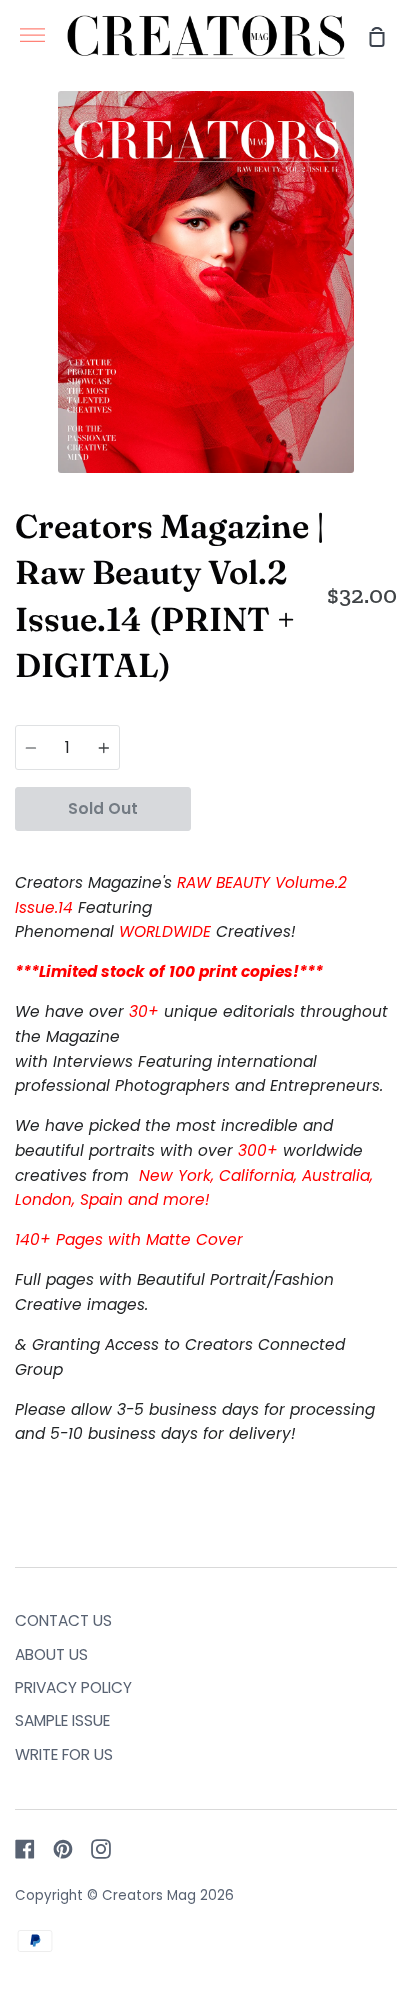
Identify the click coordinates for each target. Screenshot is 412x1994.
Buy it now (294, 808)
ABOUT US (51, 1654)
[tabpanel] (206, 282)
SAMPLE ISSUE (62, 1720)
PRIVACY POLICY (73, 1687)
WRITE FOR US (64, 1754)
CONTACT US (63, 1620)
